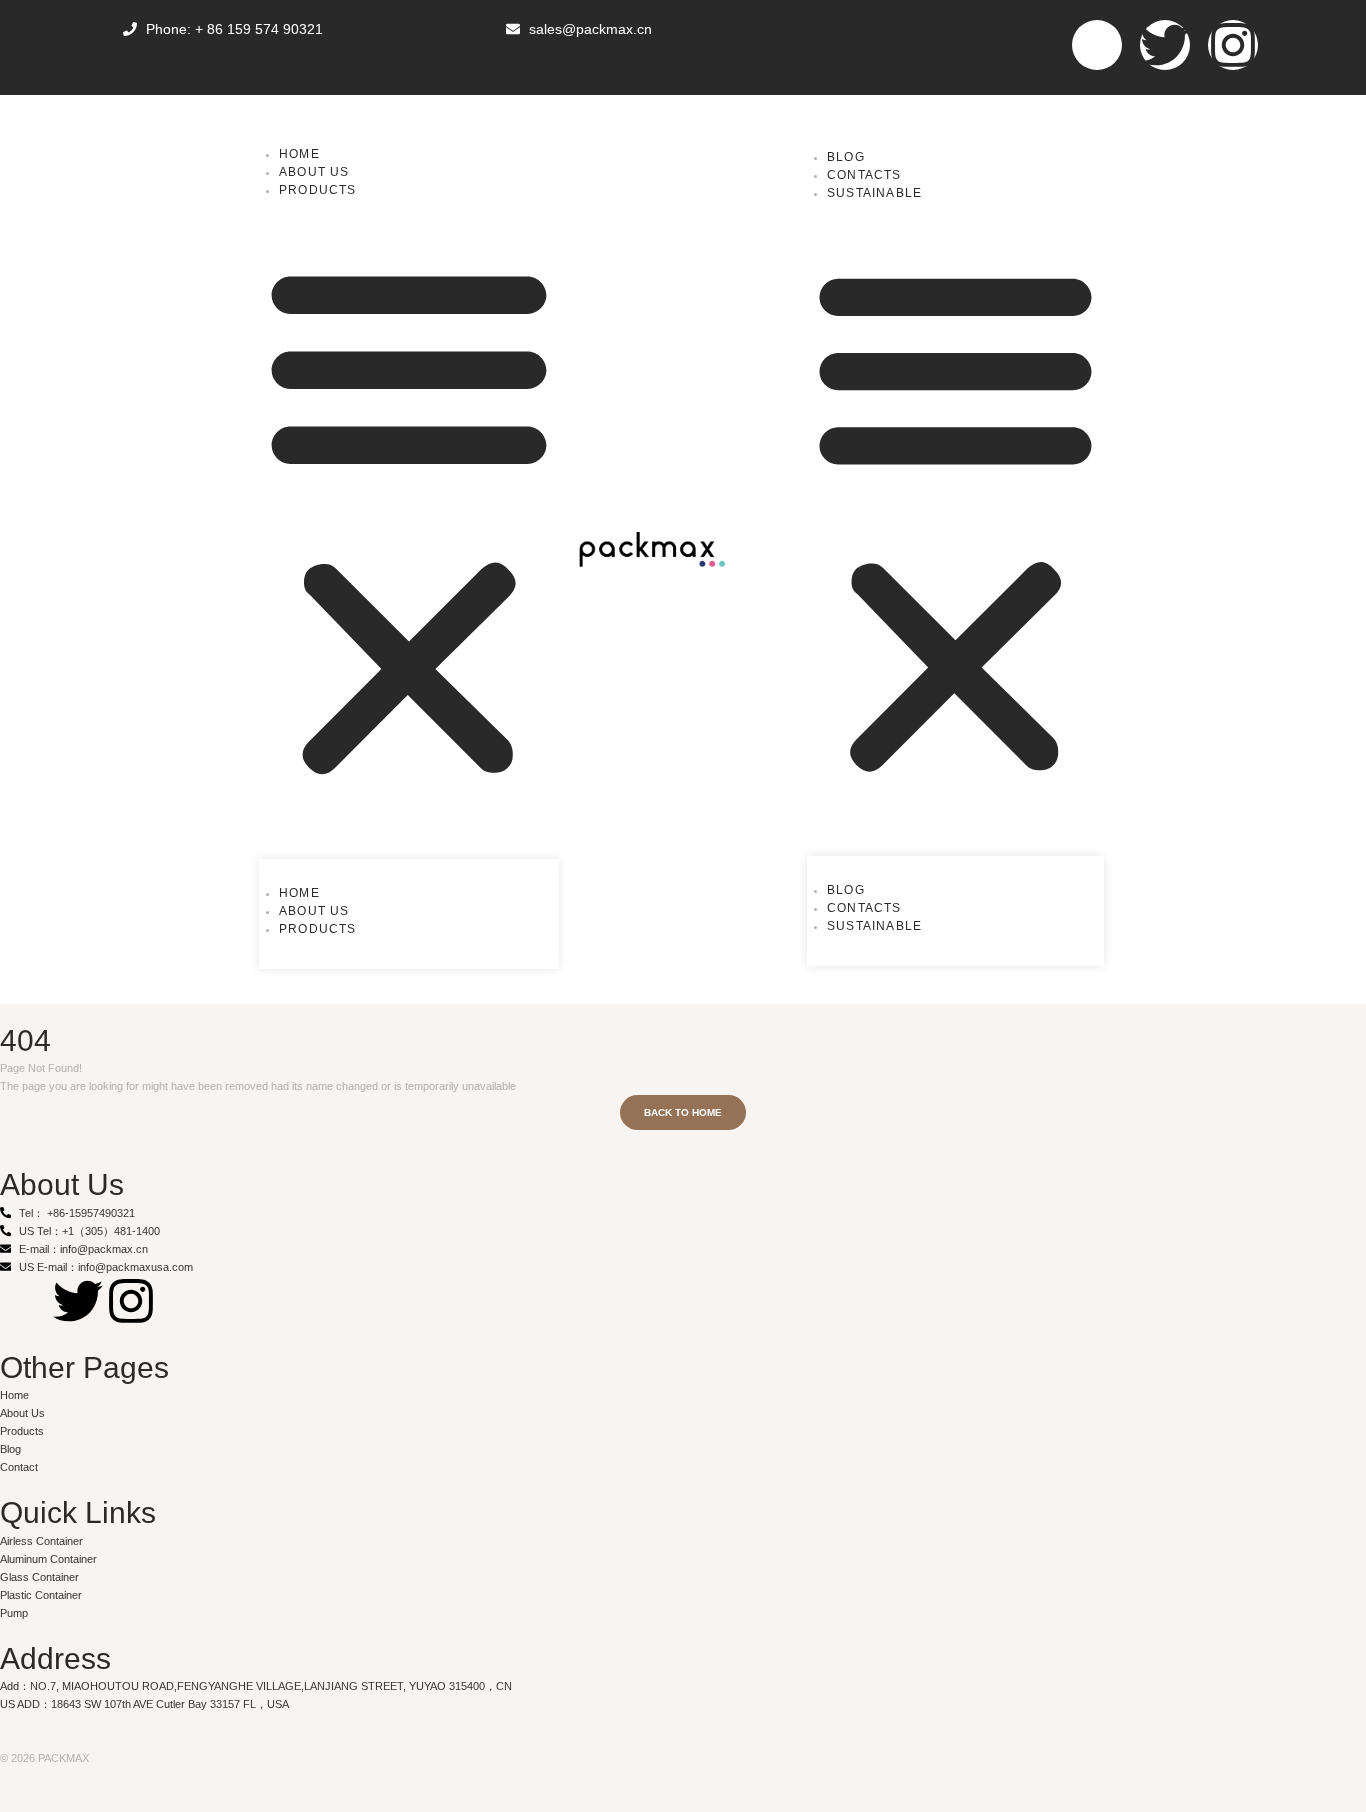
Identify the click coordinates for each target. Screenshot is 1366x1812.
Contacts (864, 175)
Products (318, 190)
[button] (409, 519)
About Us (314, 172)
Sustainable (874, 193)
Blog (846, 157)
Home (299, 154)
